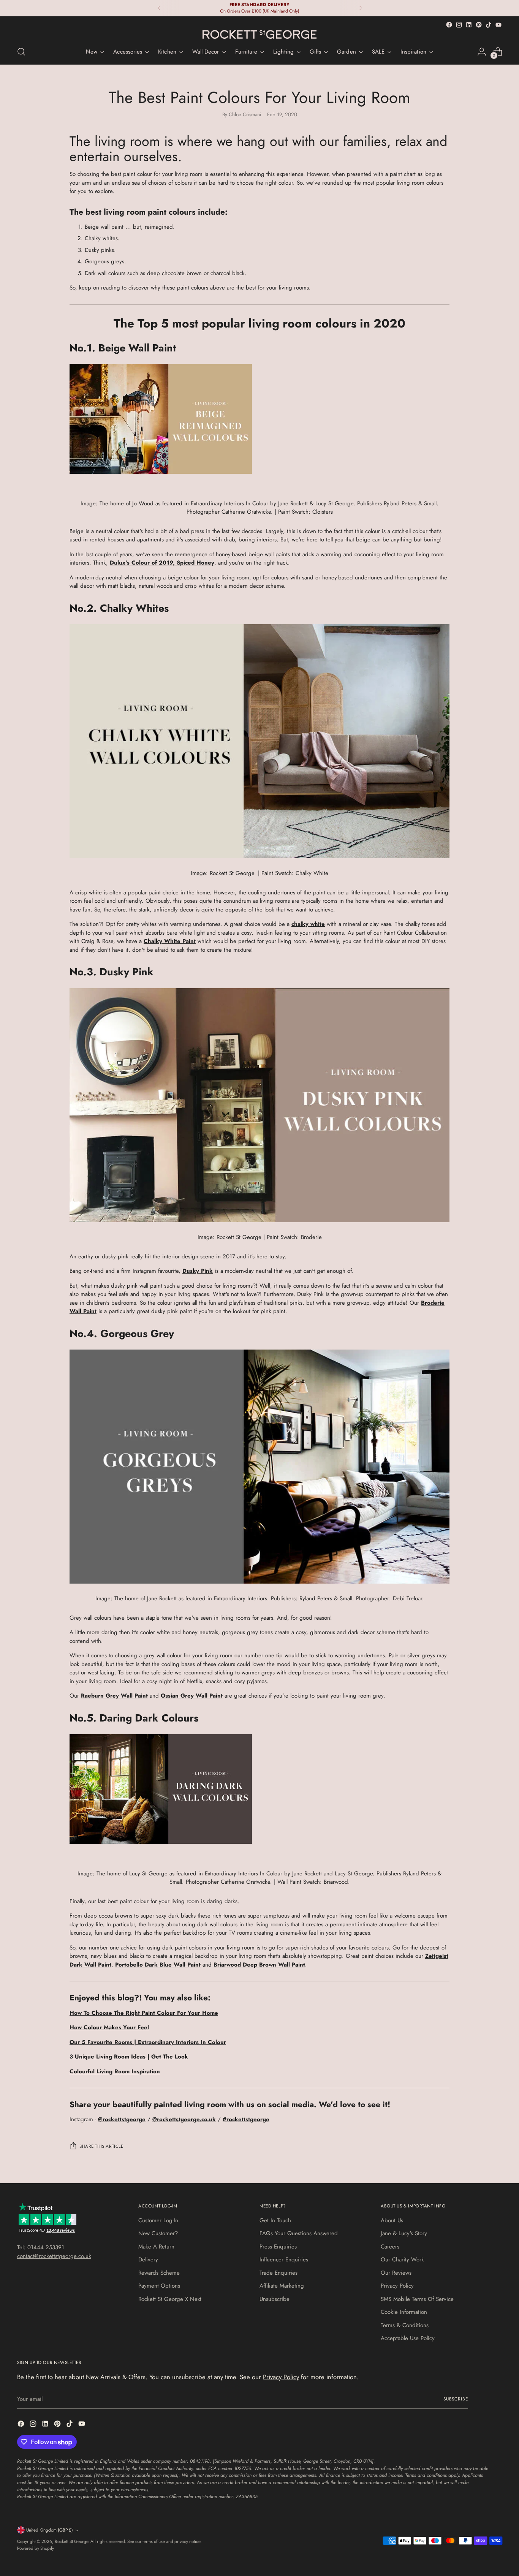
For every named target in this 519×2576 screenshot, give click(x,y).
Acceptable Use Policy (408, 2338)
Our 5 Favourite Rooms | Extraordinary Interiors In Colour (148, 2042)
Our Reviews (396, 2273)
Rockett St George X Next (170, 2299)
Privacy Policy (397, 2286)
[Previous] (159, 8)
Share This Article (101, 2146)
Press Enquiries (278, 2247)
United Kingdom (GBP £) (50, 2530)
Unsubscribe (275, 2299)
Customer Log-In (158, 2220)
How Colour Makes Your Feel (109, 2027)
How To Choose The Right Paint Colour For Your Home (144, 2013)
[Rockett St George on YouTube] (498, 25)
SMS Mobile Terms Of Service (417, 2299)
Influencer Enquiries (284, 2260)
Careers (390, 2247)
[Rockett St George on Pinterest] (479, 25)
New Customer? (158, 2233)
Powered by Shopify (36, 2548)
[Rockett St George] (259, 34)
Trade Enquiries (278, 2273)
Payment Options (159, 2286)
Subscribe (456, 2399)
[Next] (361, 8)
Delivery (148, 2260)
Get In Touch (275, 2220)
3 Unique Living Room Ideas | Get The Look (129, 2057)
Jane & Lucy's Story (404, 2233)
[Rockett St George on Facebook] (449, 25)
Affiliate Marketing (282, 2286)
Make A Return (156, 2247)
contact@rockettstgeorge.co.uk (54, 2256)
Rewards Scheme (159, 2273)
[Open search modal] (21, 52)
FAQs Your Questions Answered (299, 2233)
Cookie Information (404, 2312)
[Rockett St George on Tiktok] (489, 25)
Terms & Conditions (405, 2325)
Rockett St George (71, 2541)
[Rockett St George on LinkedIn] (469, 25)
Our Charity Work (402, 2260)
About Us (392, 2220)
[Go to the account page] (482, 52)
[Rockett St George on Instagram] (459, 25)
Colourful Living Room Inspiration (115, 2071)
